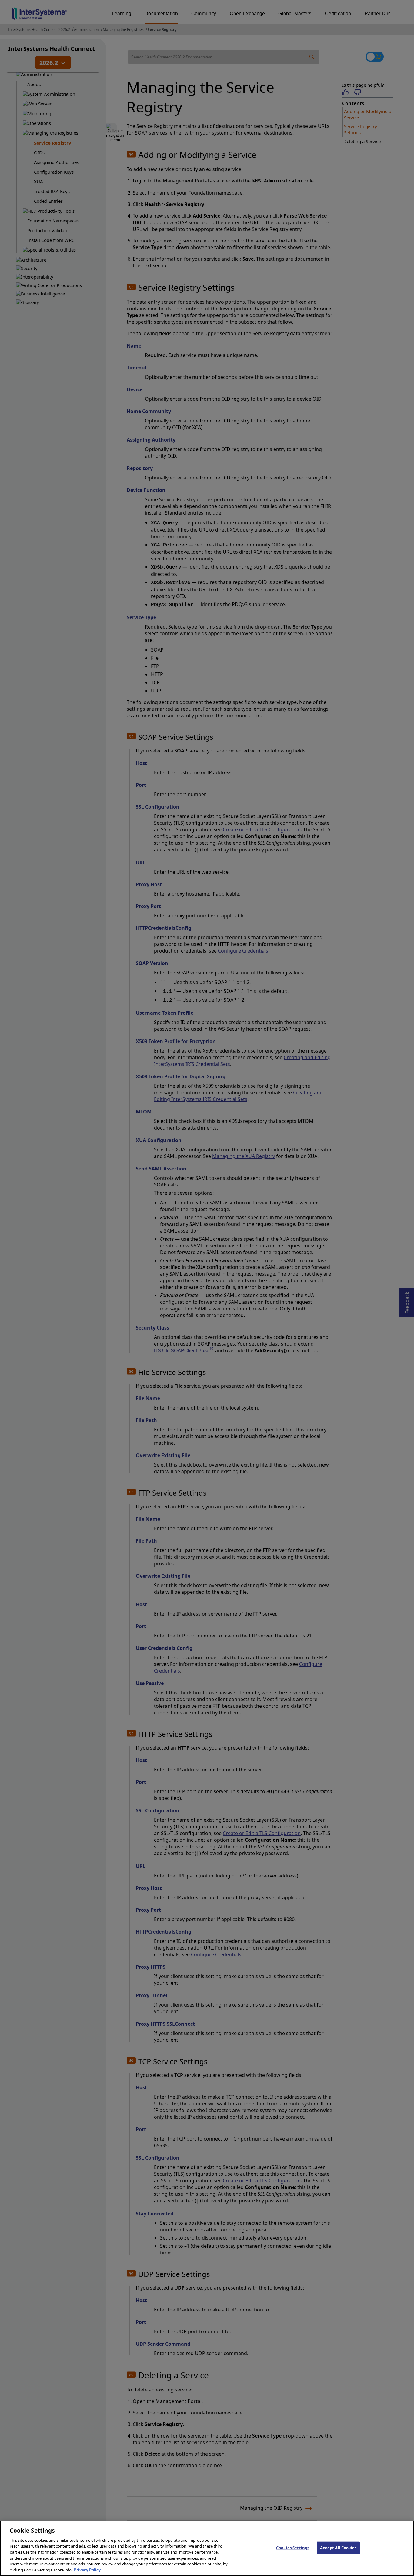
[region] (207, 2548)
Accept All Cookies (338, 2548)
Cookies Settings (293, 2548)
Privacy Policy (87, 2570)
